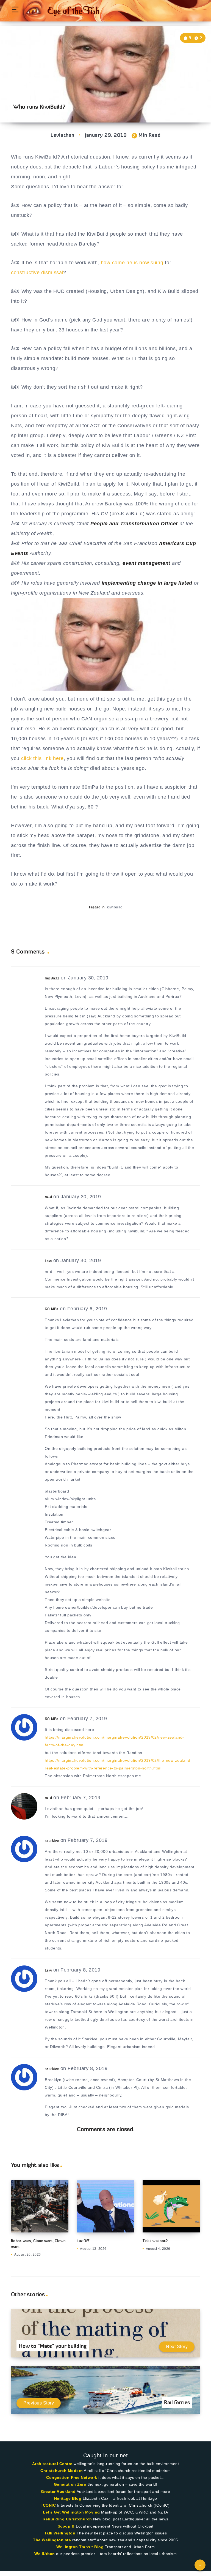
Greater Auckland (58, 2491)
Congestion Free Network (72, 2477)
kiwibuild (115, 907)
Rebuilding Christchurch (67, 2519)
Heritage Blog (68, 2498)
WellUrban (45, 2554)
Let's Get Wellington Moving (71, 2512)
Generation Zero (70, 2484)
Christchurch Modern (62, 2471)
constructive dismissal (37, 273)
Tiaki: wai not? (155, 2241)
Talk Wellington (60, 2533)
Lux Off (83, 2241)
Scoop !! (66, 2526)
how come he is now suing (132, 263)
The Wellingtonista (52, 2540)
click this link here (42, 758)
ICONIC (49, 2505)
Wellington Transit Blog (80, 2547)
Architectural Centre (52, 2464)
